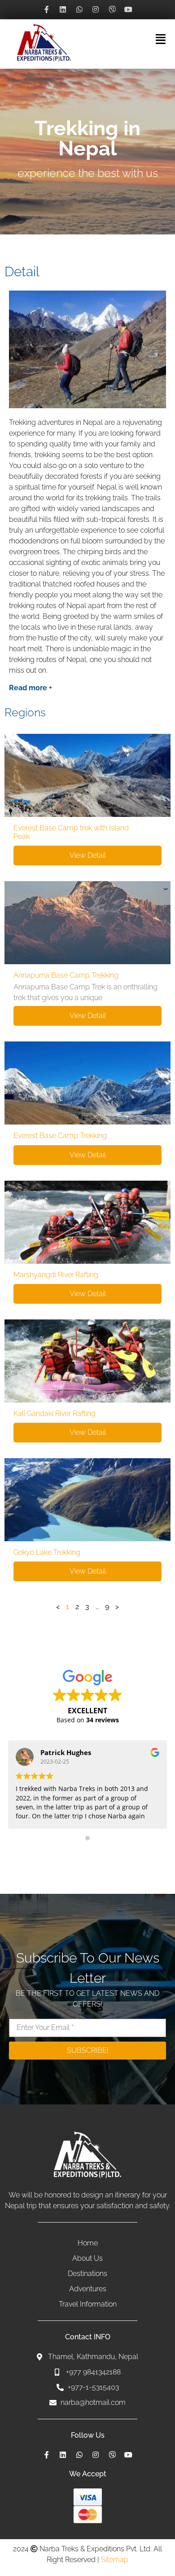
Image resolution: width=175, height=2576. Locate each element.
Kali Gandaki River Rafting (55, 1414)
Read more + (31, 688)
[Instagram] (96, 9)
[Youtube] (128, 9)
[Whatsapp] (79, 9)
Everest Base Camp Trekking (60, 1136)
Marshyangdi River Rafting (56, 1275)
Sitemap (115, 2560)
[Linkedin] (63, 9)
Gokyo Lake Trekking (47, 1552)
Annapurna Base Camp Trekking (66, 975)
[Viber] (112, 9)
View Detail (88, 855)
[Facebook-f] (47, 9)
